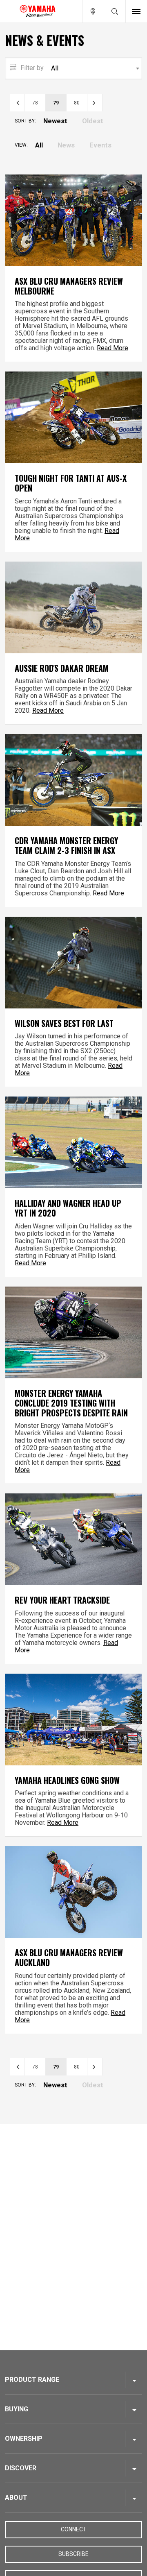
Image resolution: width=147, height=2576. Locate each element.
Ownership (24, 2439)
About (16, 2498)
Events (100, 145)
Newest (55, 121)
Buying (17, 2409)
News (66, 145)
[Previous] (17, 103)
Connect (74, 2529)
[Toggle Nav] (136, 11)
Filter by (31, 68)
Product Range (32, 2380)
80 (77, 103)
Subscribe (73, 2554)
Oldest (93, 121)
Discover (21, 2468)
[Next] (95, 103)
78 (35, 103)
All (39, 145)
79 (56, 103)
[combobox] (73, 68)
